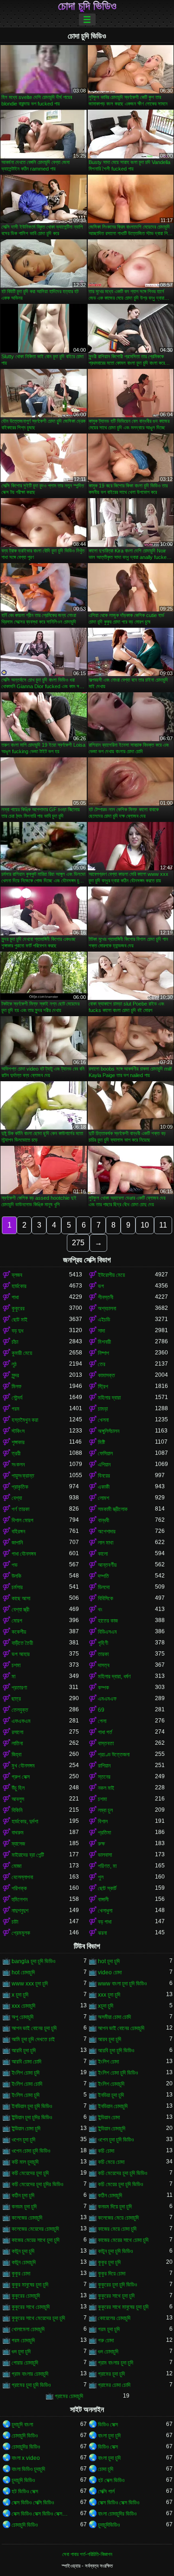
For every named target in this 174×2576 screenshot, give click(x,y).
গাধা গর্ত (105, 1732)
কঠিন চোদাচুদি (110, 2195)
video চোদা (110, 1972)
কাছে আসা (21, 1598)
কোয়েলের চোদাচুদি (114, 2318)
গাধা (15, 1297)
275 (78, 1243)
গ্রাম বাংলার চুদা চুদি (116, 2363)
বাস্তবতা (106, 1743)
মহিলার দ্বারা (109, 1398)
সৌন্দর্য (17, 1398)
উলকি (16, 1576)
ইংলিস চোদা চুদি (26, 2095)
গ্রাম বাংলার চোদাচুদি (30, 2374)
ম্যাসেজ (18, 1844)
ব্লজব (17, 1275)
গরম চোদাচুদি (23, 2340)
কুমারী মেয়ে (22, 1353)
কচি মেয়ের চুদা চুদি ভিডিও (120, 2184)
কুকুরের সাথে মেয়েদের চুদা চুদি (38, 2318)
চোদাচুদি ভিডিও (25, 2436)
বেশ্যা (17, 1498)
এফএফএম (21, 1721)
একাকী (104, 1487)
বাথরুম (18, 1833)
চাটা (15, 1922)
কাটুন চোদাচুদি (24, 2262)
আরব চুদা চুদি (110, 2039)
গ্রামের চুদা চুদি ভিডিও (31, 2385)
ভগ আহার (21, 1654)
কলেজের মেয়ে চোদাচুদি (118, 2218)
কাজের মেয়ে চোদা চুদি (117, 2229)
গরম (16, 1409)
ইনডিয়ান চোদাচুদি (113, 2106)
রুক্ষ (101, 1844)
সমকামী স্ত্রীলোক (113, 1509)
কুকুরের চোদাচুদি (26, 2296)
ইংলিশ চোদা (108, 2062)
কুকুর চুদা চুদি (109, 2262)
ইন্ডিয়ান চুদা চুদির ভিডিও (32, 2117)
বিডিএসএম (107, 1632)
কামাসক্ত (106, 1375)
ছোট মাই (19, 1320)
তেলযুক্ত (20, 1710)
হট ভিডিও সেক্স (25, 2491)
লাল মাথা (106, 1543)
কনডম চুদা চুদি (24, 2207)
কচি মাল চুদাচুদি (25, 2162)
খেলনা (103, 1420)
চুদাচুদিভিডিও (109, 2525)
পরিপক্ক (19, 1888)
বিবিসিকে (106, 1598)
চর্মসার (17, 1587)
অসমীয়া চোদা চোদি (114, 2017)
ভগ (101, 1286)
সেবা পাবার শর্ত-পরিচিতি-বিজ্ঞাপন (87, 2554)
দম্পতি (103, 1576)
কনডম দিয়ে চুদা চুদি (115, 2207)
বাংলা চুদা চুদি (109, 2436)
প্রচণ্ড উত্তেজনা (114, 1755)
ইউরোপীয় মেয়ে (111, 1275)
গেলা (102, 1721)
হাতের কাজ (108, 1621)
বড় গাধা (105, 1922)
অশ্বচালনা (107, 1308)
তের (102, 1364)
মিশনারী (104, 1342)
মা (13, 1676)
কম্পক (103, 1688)
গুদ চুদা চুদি (21, 2352)
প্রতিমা (104, 1833)
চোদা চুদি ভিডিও (87, 6)
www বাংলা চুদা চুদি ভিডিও (122, 1984)
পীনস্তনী (106, 1297)
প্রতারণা (19, 1688)
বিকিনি (17, 1810)
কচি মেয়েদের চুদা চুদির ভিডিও (37, 2184)
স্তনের (104, 1777)
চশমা (16, 1665)
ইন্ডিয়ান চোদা (109, 2117)
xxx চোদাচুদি (23, 2006)
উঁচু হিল (18, 1788)
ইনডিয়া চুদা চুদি (111, 2095)
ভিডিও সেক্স (108, 2425)
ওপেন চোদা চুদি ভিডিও (31, 2151)
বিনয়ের (104, 1476)
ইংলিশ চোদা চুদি (26, 2073)
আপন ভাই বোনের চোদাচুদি (121, 2028)
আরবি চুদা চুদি (24, 2050)
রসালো (17, 1732)
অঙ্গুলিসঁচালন (109, 1431)
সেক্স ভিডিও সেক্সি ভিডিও (33, 2503)
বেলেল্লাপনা (22, 1877)
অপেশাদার (107, 1531)
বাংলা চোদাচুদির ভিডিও (117, 2514)
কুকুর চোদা (21, 2274)
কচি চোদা (106, 2151)
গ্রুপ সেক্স (21, 1777)
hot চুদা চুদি (109, 1961)
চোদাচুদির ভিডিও (26, 2447)
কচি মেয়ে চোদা (111, 2162)
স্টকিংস (18, 1431)
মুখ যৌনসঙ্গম (23, 1766)
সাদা (101, 1331)
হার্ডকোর (19, 1286)
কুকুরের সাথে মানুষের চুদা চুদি (123, 2307)
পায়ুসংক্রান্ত (23, 1476)
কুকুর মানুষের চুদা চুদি (30, 2285)
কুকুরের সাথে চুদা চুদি (116, 2296)
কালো (103, 1554)
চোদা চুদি (106, 2469)
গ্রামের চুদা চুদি (111, 2374)
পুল (101, 1877)
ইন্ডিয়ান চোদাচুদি (112, 2129)
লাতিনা (17, 1743)
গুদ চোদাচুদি (108, 2352)
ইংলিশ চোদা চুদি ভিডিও (118, 2073)
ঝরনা (102, 1933)
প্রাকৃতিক (20, 1487)
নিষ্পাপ (103, 1353)
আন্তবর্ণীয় (107, 1565)
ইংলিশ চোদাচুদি (111, 2084)
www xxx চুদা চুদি (30, 1984)
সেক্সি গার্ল (106, 2491)
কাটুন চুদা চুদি (23, 2251)
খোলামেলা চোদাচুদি (28, 2329)
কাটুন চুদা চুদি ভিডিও (115, 2251)
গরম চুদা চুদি (109, 2329)
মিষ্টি (101, 1442)
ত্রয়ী (16, 1453)
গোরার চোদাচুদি (25, 2363)
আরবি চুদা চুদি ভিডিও (116, 2050)
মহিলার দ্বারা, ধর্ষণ (114, 1676)
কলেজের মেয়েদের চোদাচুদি (35, 2229)
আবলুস (18, 1799)
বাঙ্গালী (103, 1899)
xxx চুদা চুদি (109, 1995)
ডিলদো (104, 1587)
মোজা (16, 1866)
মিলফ (16, 1387)
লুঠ (14, 1364)
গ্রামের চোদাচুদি (69, 2396)
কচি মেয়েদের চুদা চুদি (30, 2173)
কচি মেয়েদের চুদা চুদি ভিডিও (122, 2173)
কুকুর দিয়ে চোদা (112, 2274)
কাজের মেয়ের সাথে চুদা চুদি (35, 2240)
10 (145, 1225)
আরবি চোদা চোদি (26, 2062)
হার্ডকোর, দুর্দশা (25, 1821)
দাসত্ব (104, 1665)
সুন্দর (15, 1375)
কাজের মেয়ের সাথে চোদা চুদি (123, 2240)
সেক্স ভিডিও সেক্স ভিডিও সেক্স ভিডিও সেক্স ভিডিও (40, 2514)
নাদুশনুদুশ (20, 1911)
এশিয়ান (104, 1465)
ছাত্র (16, 1699)
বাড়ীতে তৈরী (22, 1643)
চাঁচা (15, 1342)
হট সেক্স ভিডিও (111, 2480)
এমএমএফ (107, 1699)
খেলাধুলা (105, 1911)
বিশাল (103, 1821)
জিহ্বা (16, 1755)
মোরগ (17, 1621)
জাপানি (17, 1543)
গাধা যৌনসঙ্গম (24, 1554)
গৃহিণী (103, 1643)
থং (100, 1610)
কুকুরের (18, 1308)
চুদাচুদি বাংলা (22, 2425)
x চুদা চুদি (20, 1995)
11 (163, 1225)
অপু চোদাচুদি (23, 2017)
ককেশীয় (19, 1632)
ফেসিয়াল (105, 1453)
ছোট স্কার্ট (107, 1888)
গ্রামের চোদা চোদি (114, 2385)
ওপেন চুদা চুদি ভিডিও (116, 2140)
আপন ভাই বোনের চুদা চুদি (34, 2028)
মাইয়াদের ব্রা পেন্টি (28, 1855)
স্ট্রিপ (103, 1387)
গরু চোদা (106, 2340)
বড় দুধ (17, 1331)
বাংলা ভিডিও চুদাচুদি (28, 2469)
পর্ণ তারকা (20, 1509)
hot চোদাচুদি (23, 1972)
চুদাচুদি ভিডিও (23, 2480)
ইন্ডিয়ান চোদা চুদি (26, 2129)
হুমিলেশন (19, 1899)
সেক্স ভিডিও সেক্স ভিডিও (119, 2503)
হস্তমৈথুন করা (25, 1420)
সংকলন (18, 1465)
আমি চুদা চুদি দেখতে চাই (33, 2039)
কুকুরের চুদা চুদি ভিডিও (117, 2285)
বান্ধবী (103, 1520)
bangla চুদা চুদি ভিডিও (33, 1961)
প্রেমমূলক (21, 1933)
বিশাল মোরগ (23, 1520)
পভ (15, 1565)
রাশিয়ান (104, 1766)
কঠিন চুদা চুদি (23, 2195)
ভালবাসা (105, 1855)
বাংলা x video (26, 2458)
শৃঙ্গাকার (18, 1442)
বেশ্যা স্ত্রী (20, 1610)
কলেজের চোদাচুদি (27, 2218)
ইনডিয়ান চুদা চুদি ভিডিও (32, 2106)
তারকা (103, 1654)
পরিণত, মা (107, 1866)
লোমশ (103, 1498)
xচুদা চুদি (106, 2006)
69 (101, 1710)
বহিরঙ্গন (18, 1531)
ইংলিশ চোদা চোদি (27, 2084)
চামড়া (103, 1409)
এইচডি (104, 1320)
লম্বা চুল (105, 1810)
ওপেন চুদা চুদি (23, 2140)
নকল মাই (106, 1788)
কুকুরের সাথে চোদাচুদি (31, 2307)
